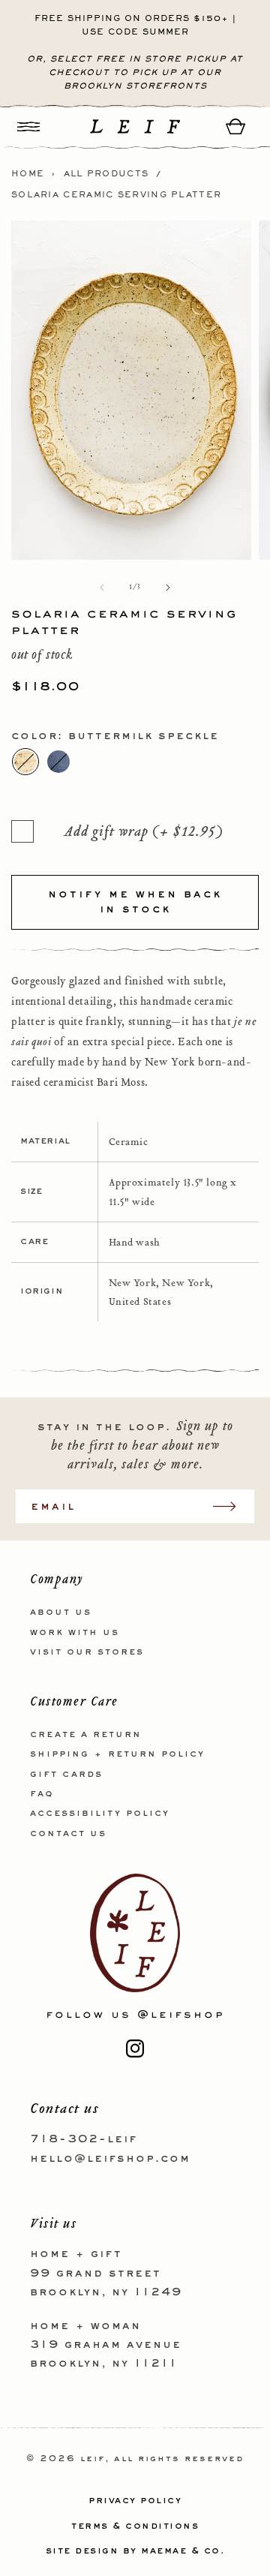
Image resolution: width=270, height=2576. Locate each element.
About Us (61, 1613)
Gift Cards (66, 1775)
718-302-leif (84, 2139)
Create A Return (86, 1735)
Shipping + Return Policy (117, 1754)
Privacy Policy (135, 2501)
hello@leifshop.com (110, 2159)
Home (28, 174)
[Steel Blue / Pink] (58, 762)
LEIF (93, 2459)
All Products (106, 174)
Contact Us (68, 1834)
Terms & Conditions (135, 2526)
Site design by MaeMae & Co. (135, 2551)
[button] (28, 126)
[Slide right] (168, 588)
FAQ (42, 1794)
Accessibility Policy (100, 1814)
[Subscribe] (232, 1506)
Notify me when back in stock (135, 902)
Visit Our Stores (87, 1652)
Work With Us (75, 1633)
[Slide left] (102, 588)
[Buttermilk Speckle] (25, 762)
